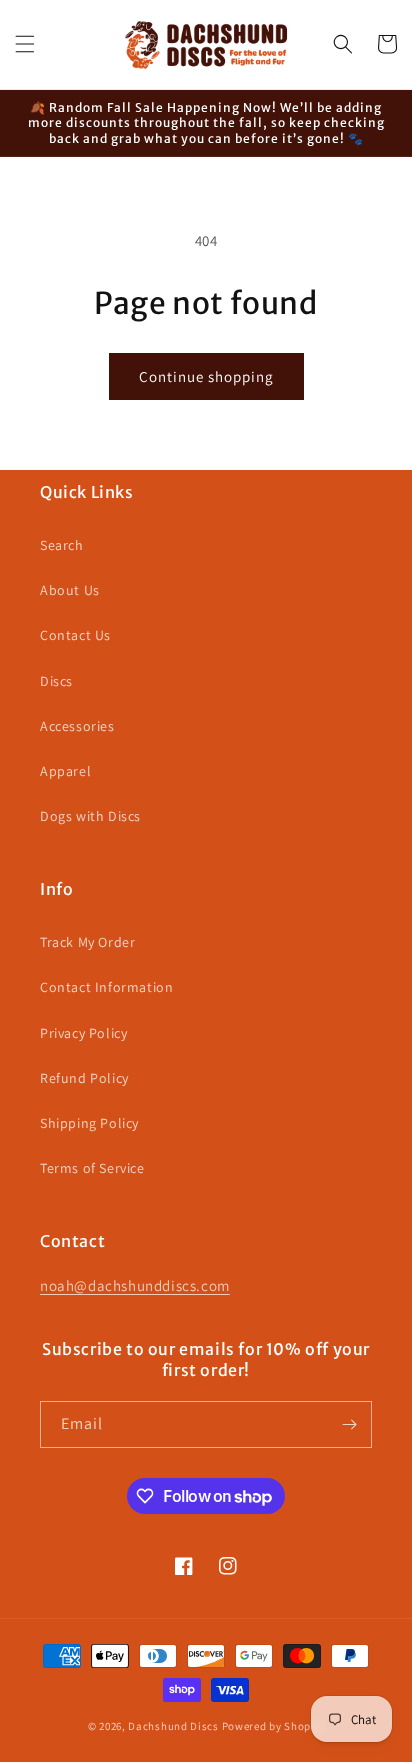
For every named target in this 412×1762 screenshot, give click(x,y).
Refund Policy (84, 1078)
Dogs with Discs (90, 816)
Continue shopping (206, 376)
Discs (56, 681)
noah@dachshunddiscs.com (135, 1285)
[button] (25, 44)
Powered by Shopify (273, 1726)
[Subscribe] (349, 1424)
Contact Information (106, 987)
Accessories (77, 726)
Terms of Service (92, 1168)
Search (62, 545)
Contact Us (75, 635)
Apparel (65, 771)
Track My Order (87, 942)
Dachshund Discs (173, 1726)
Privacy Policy (83, 1033)
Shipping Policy (89, 1123)
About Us (70, 590)
